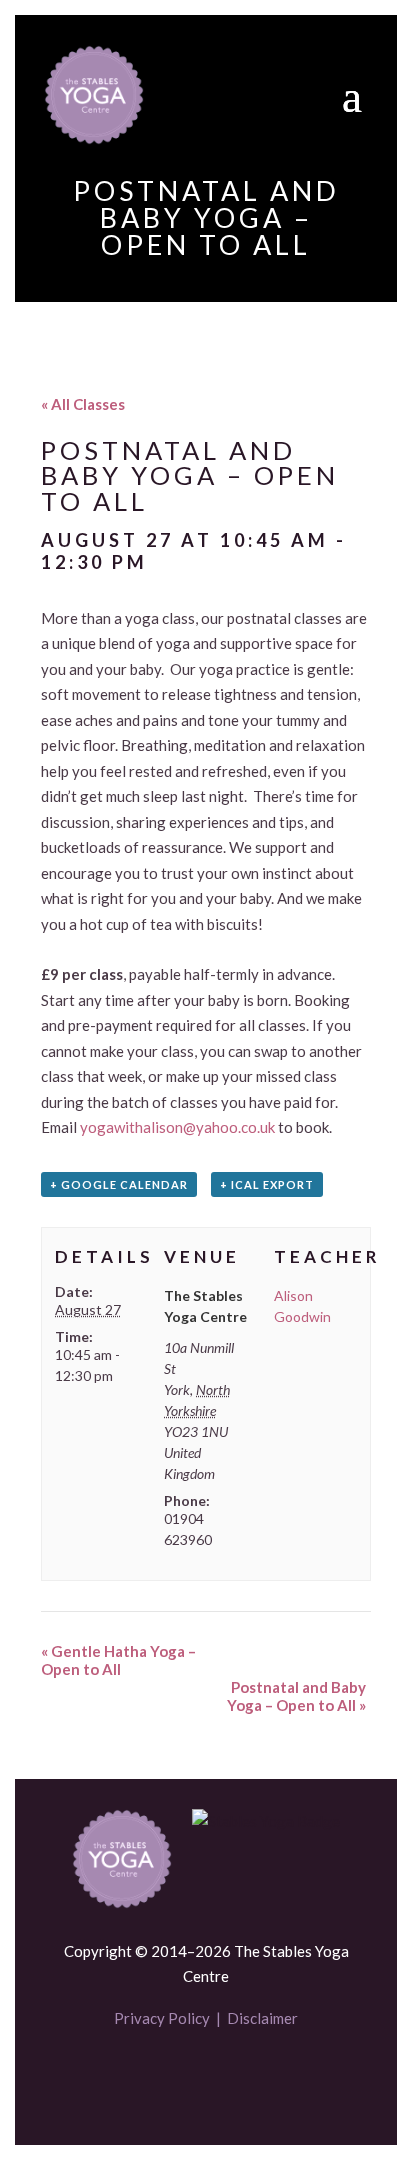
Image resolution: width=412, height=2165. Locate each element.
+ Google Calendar (119, 1184)
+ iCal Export (267, 1184)
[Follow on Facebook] (172, 2077)
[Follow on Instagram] (240, 2077)
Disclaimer (262, 2018)
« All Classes (83, 404)
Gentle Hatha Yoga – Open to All (118, 1660)
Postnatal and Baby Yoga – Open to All (296, 1696)
